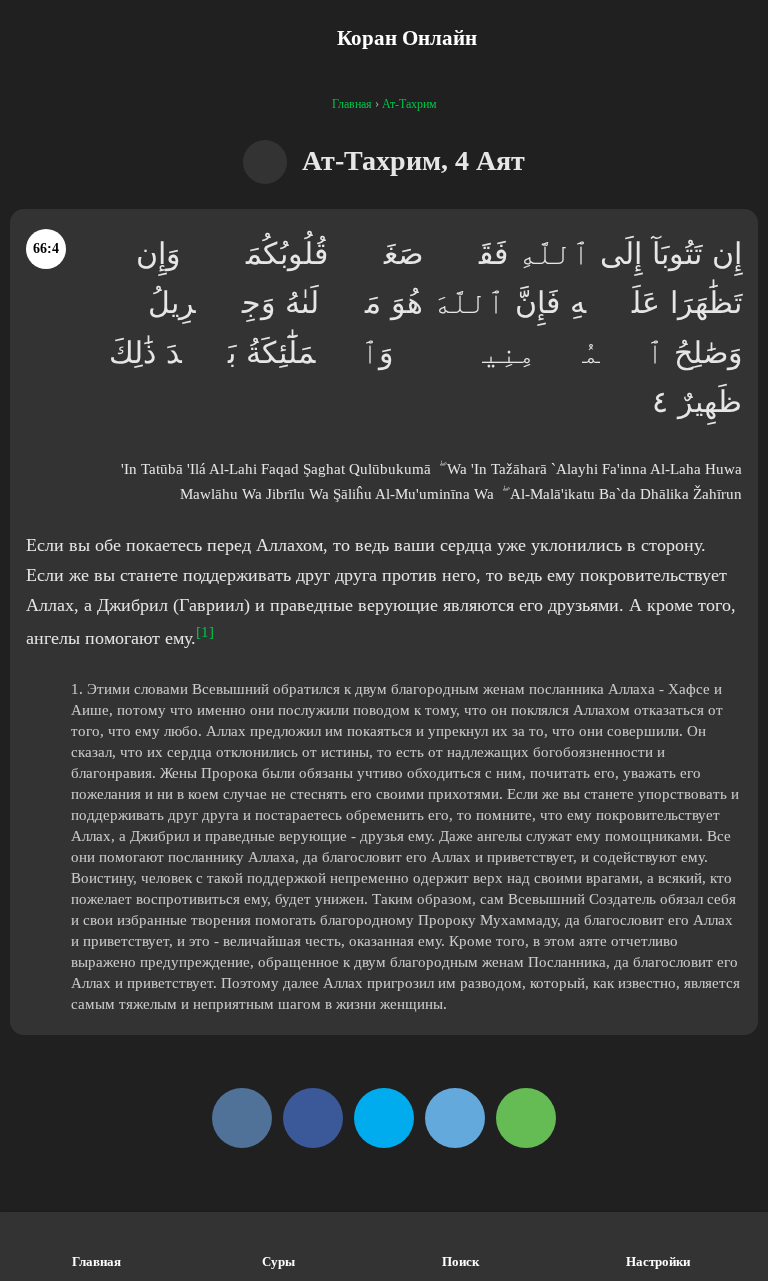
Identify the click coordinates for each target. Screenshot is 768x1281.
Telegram (455, 1118)
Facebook (313, 1118)
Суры (278, 1261)
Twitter (384, 1118)
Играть (265, 162)
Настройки (658, 1261)
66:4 (46, 248)
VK (242, 1118)
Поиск (460, 1261)
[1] (205, 632)
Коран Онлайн (407, 38)
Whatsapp (526, 1118)
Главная (96, 1261)
